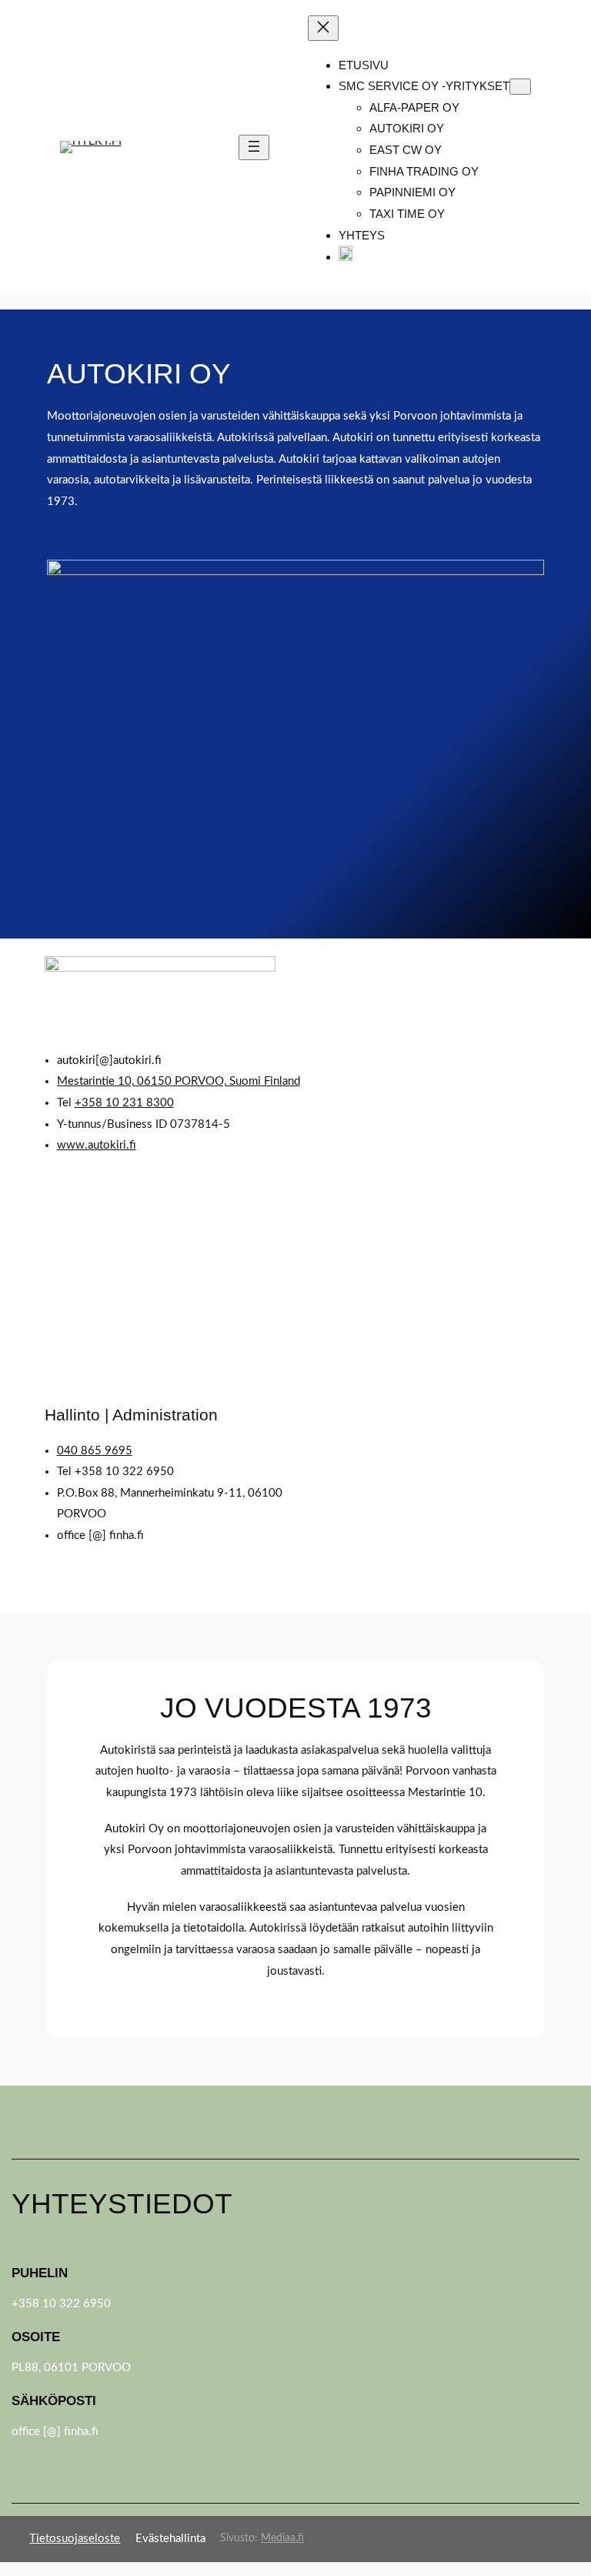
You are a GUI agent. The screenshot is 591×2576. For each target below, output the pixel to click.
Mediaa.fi (282, 2538)
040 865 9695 (95, 1451)
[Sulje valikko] (323, 28)
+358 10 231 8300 (124, 1103)
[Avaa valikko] (254, 147)
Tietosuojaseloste (75, 2539)
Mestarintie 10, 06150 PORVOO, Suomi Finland (179, 1081)
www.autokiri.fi (97, 1145)
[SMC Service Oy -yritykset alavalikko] (520, 87)
